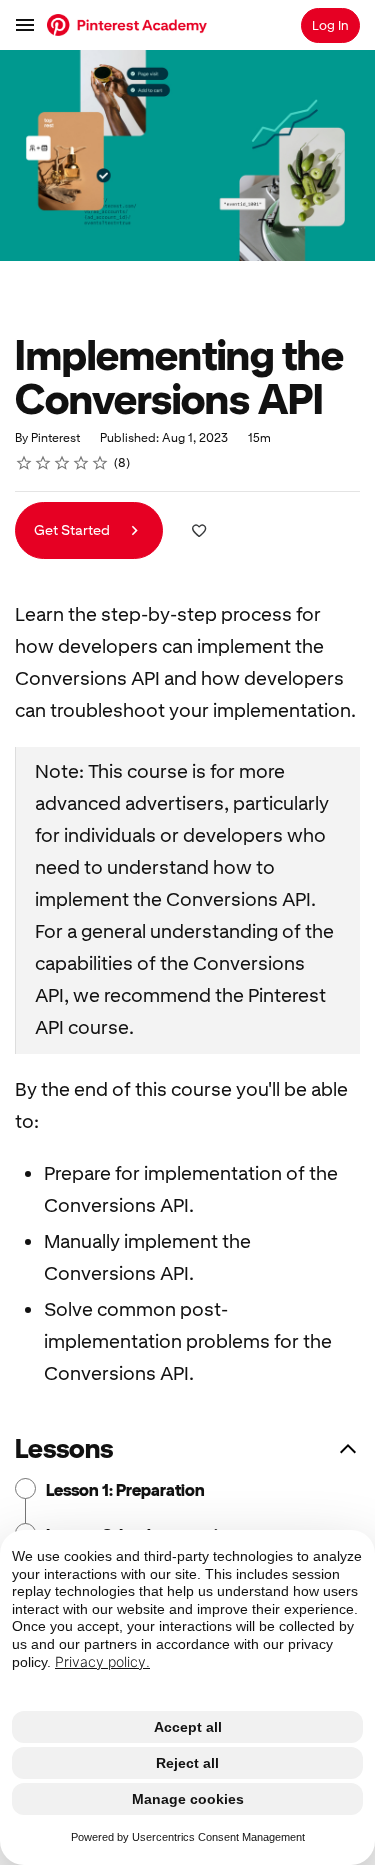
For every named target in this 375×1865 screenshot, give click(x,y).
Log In (330, 25)
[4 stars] (81, 463)
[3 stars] (62, 463)
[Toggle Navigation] (26, 25)
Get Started (73, 530)
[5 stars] (100, 463)
